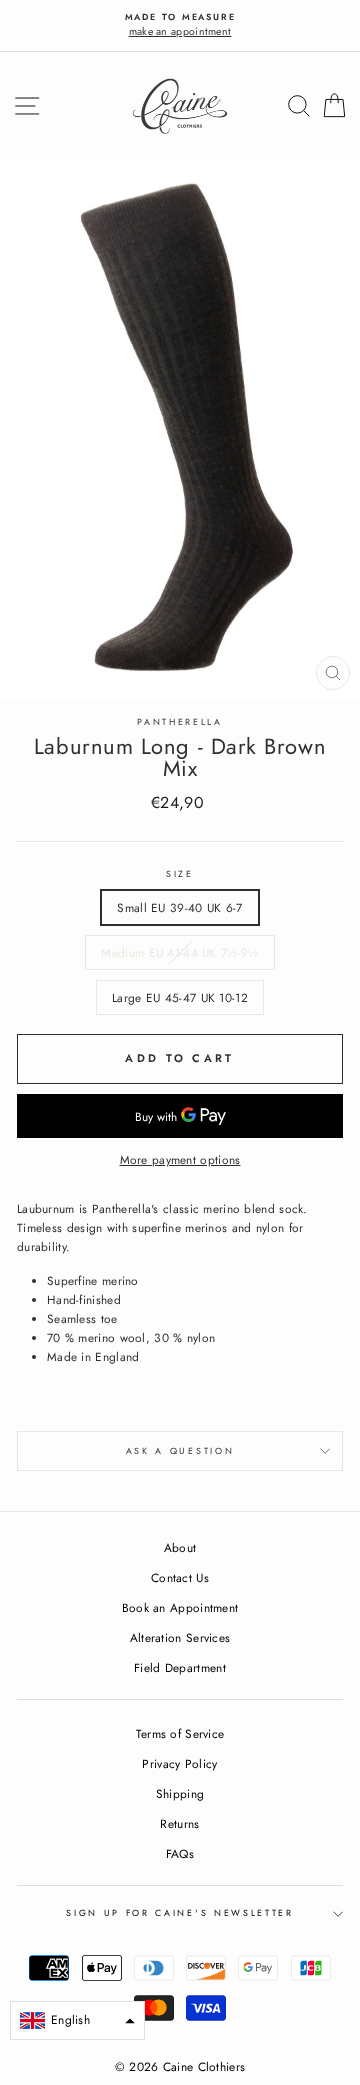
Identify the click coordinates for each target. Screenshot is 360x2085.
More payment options (180, 1159)
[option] (180, 25)
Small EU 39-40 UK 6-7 (179, 907)
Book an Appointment (180, 1607)
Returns (179, 1823)
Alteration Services (180, 1637)
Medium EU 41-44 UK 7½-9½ (179, 952)
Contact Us (180, 1577)
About (180, 1547)
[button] (77, 2020)
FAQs (180, 1853)
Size (180, 873)
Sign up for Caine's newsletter (179, 1912)
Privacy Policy (179, 1763)
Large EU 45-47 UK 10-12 (180, 997)
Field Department (180, 1667)
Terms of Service (180, 1733)
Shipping (180, 1793)
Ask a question (180, 1450)
